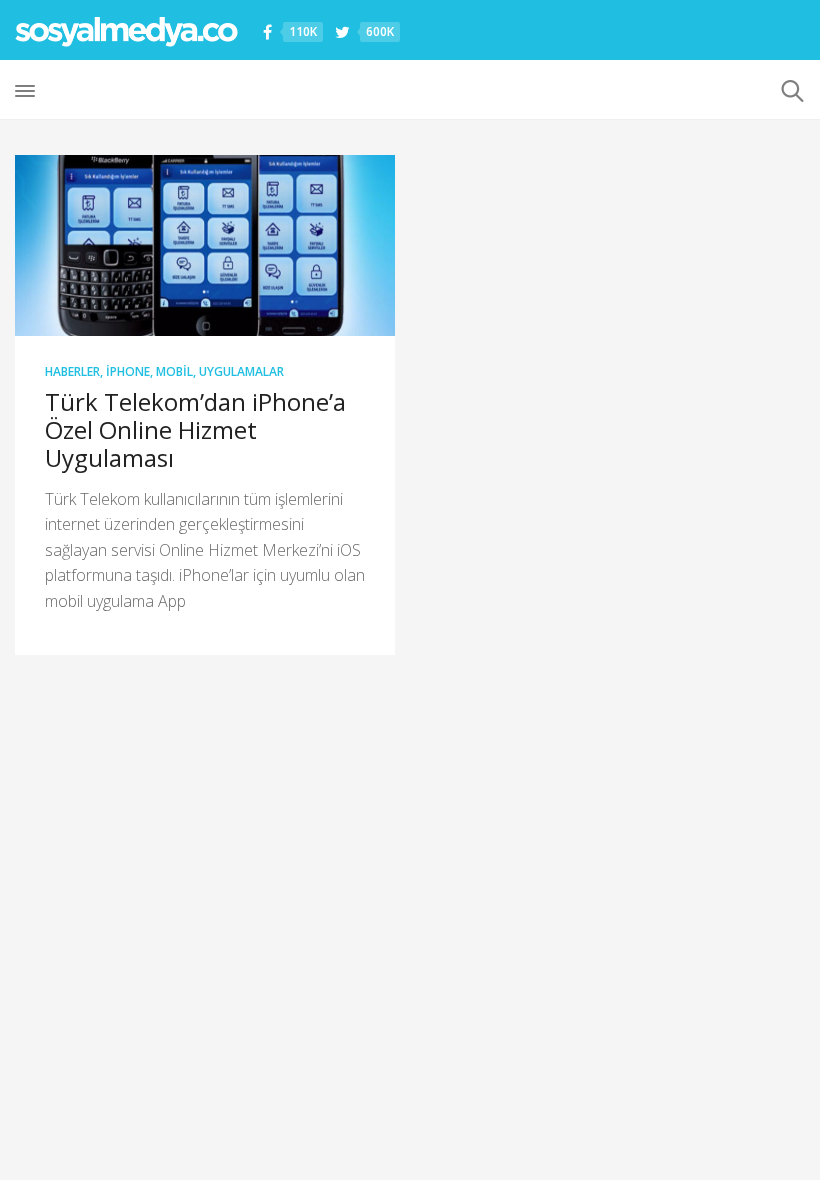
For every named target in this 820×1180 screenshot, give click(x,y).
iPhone (128, 371)
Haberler (72, 371)
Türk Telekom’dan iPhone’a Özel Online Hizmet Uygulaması (195, 429)
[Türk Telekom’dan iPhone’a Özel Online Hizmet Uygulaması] (205, 245)
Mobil (174, 371)
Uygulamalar (241, 371)
